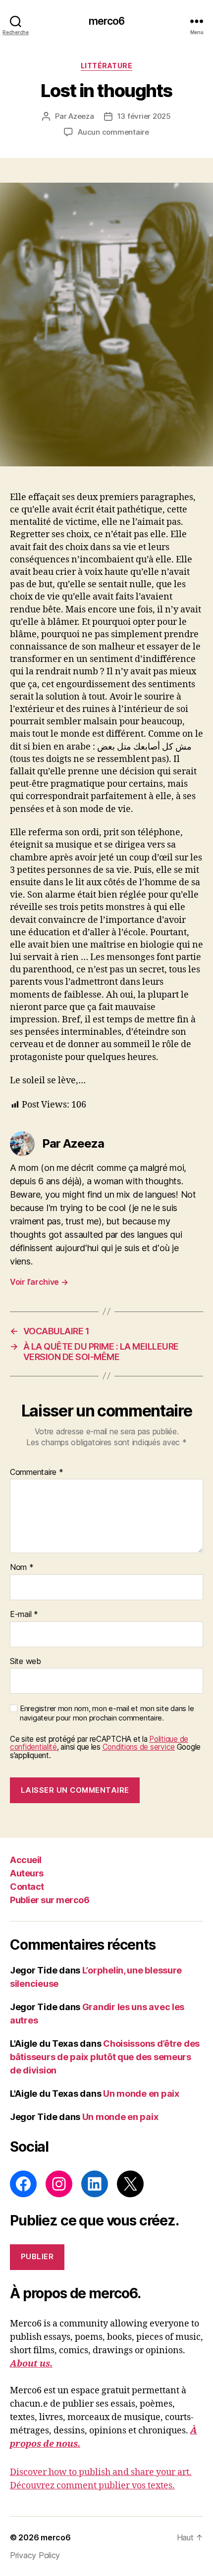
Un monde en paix (141, 2094)
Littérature (107, 66)
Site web (26, 1662)
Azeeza (81, 116)
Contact (27, 1887)
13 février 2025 (144, 116)
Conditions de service (139, 1747)
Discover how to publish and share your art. (101, 2472)
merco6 (107, 21)
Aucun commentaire (113, 132)
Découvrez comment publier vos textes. (92, 2486)
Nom (22, 1567)
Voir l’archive (39, 1282)
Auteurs (27, 1873)
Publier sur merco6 (50, 1900)
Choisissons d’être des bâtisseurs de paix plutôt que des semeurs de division (105, 2057)
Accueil (26, 1860)
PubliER (37, 2256)
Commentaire (37, 1472)
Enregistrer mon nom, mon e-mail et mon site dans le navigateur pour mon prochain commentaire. (107, 1713)
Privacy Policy (35, 2555)
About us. (31, 2364)
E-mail (24, 1615)
